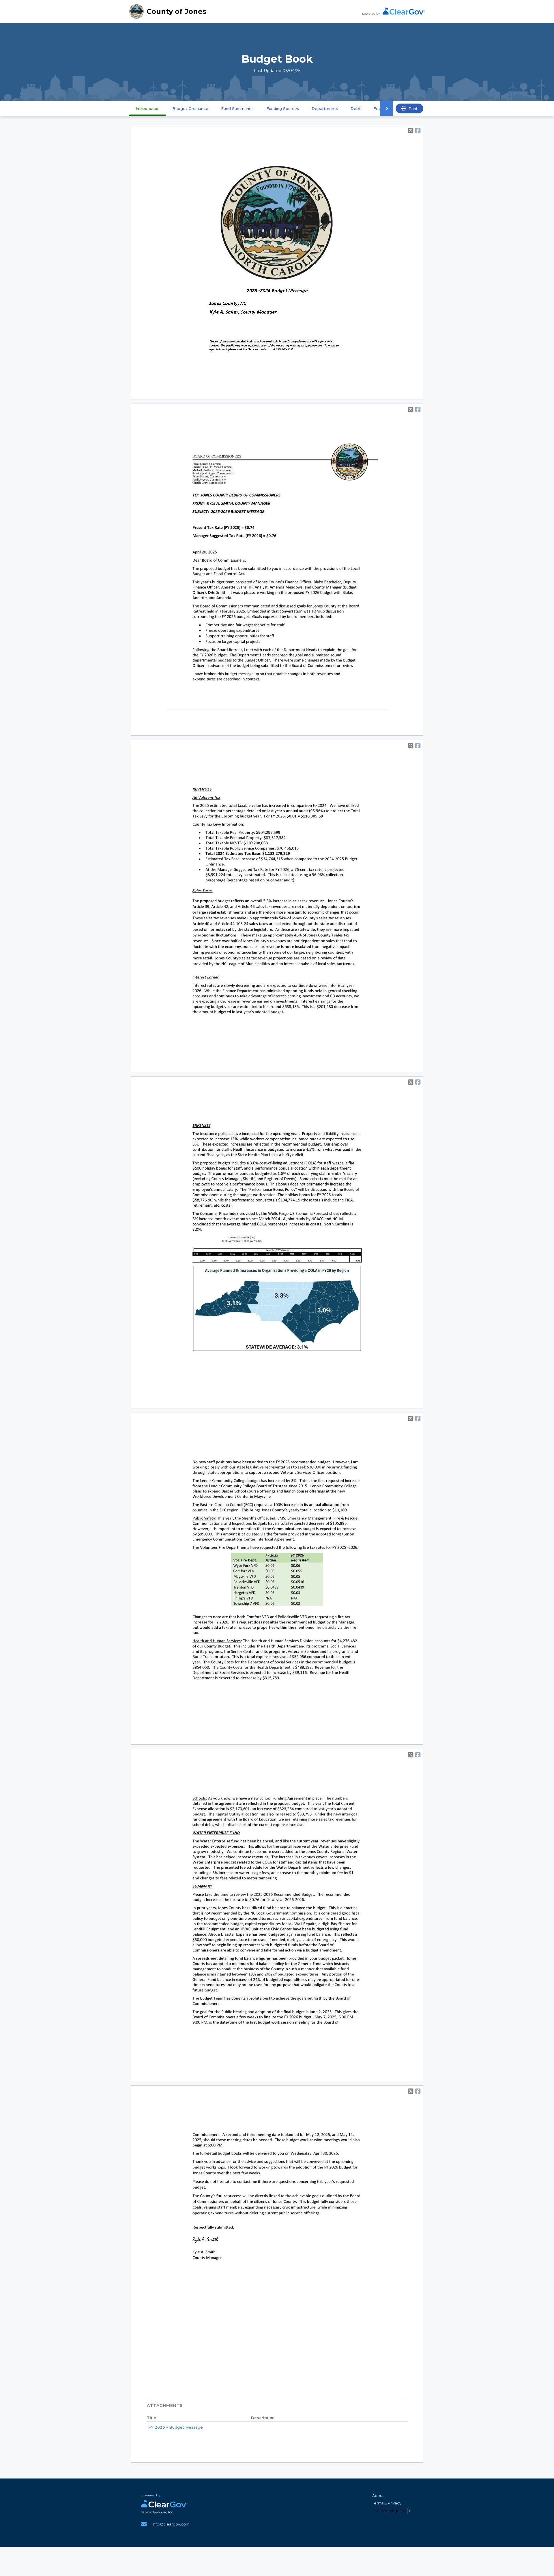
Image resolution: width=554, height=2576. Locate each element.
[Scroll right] (387, 108)
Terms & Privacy (387, 2503)
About (378, 2496)
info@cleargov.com (171, 2524)
